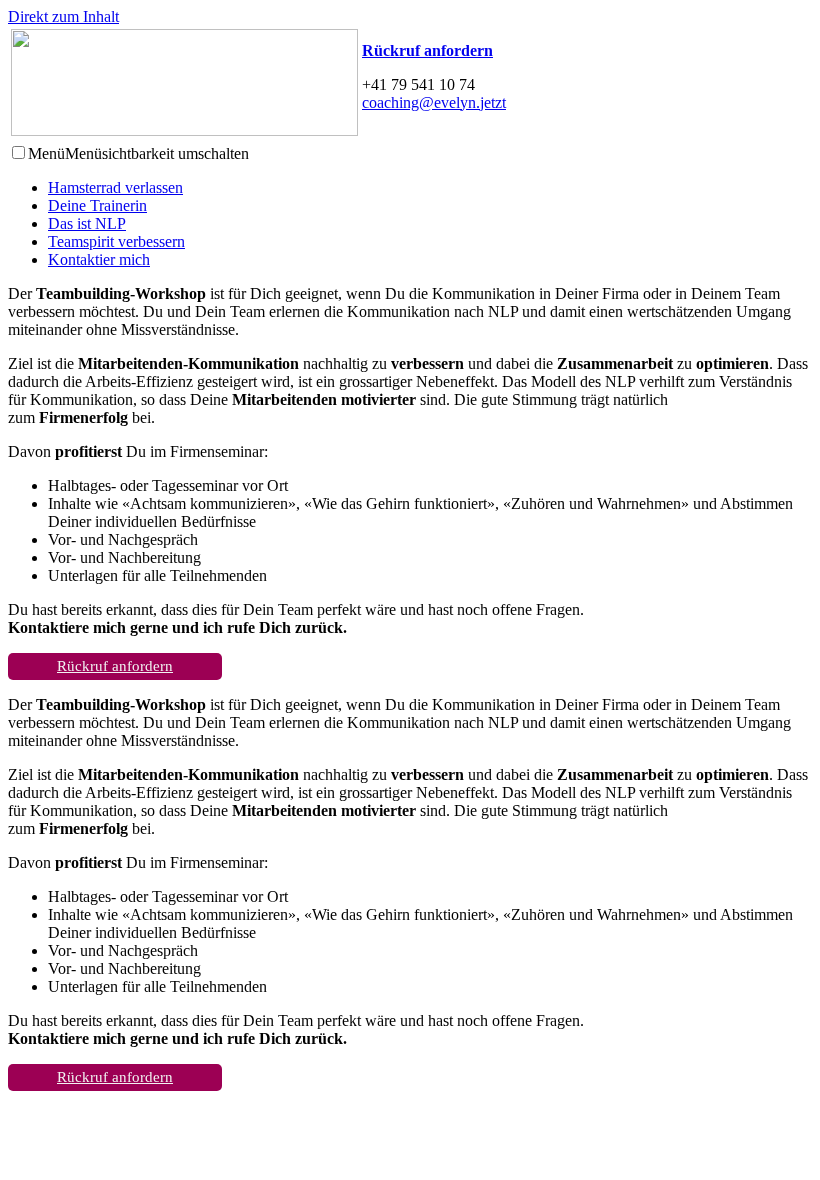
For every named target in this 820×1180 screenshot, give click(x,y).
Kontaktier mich (99, 259)
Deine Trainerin (97, 205)
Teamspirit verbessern (116, 241)
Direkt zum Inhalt (63, 16)
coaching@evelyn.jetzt (434, 102)
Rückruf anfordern (115, 666)
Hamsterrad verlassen (115, 187)
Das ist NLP (87, 223)
